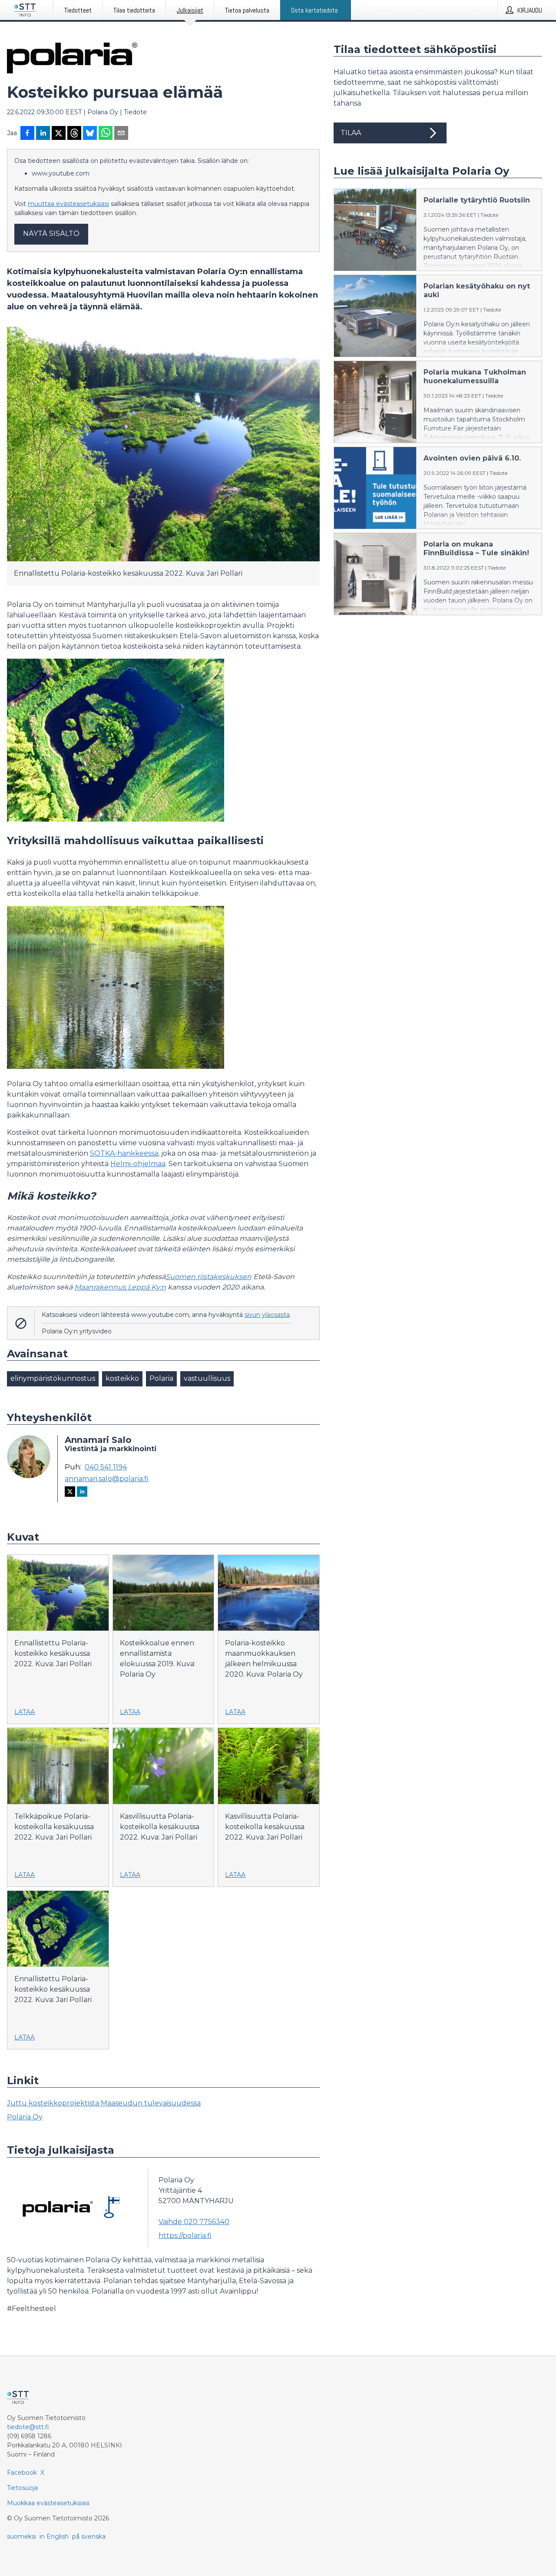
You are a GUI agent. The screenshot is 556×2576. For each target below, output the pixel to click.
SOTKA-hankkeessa (124, 1153)
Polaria (161, 1378)
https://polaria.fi (185, 2236)
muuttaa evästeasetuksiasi (68, 204)
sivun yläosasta (267, 1315)
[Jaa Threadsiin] (74, 134)
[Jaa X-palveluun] (59, 134)
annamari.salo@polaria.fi (107, 1479)
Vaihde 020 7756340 (194, 2222)
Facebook (22, 2473)
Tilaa (351, 133)
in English (54, 2536)
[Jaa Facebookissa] (27, 134)
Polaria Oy (25, 2117)
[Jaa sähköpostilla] (121, 134)
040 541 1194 (106, 1467)
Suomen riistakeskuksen (208, 1277)
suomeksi (22, 2536)
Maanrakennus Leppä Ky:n (120, 1287)
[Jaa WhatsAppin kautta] (106, 134)
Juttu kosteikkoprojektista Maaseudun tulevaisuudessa (104, 2103)
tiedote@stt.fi (28, 2427)
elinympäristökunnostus (53, 1378)
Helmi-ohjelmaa (138, 1164)
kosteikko (122, 1378)
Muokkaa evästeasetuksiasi (48, 2503)
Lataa (25, 1712)
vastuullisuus (207, 1378)
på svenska (89, 2536)
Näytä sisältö (51, 234)
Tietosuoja (22, 2488)
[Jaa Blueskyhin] (90, 134)
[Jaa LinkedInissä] (43, 134)
